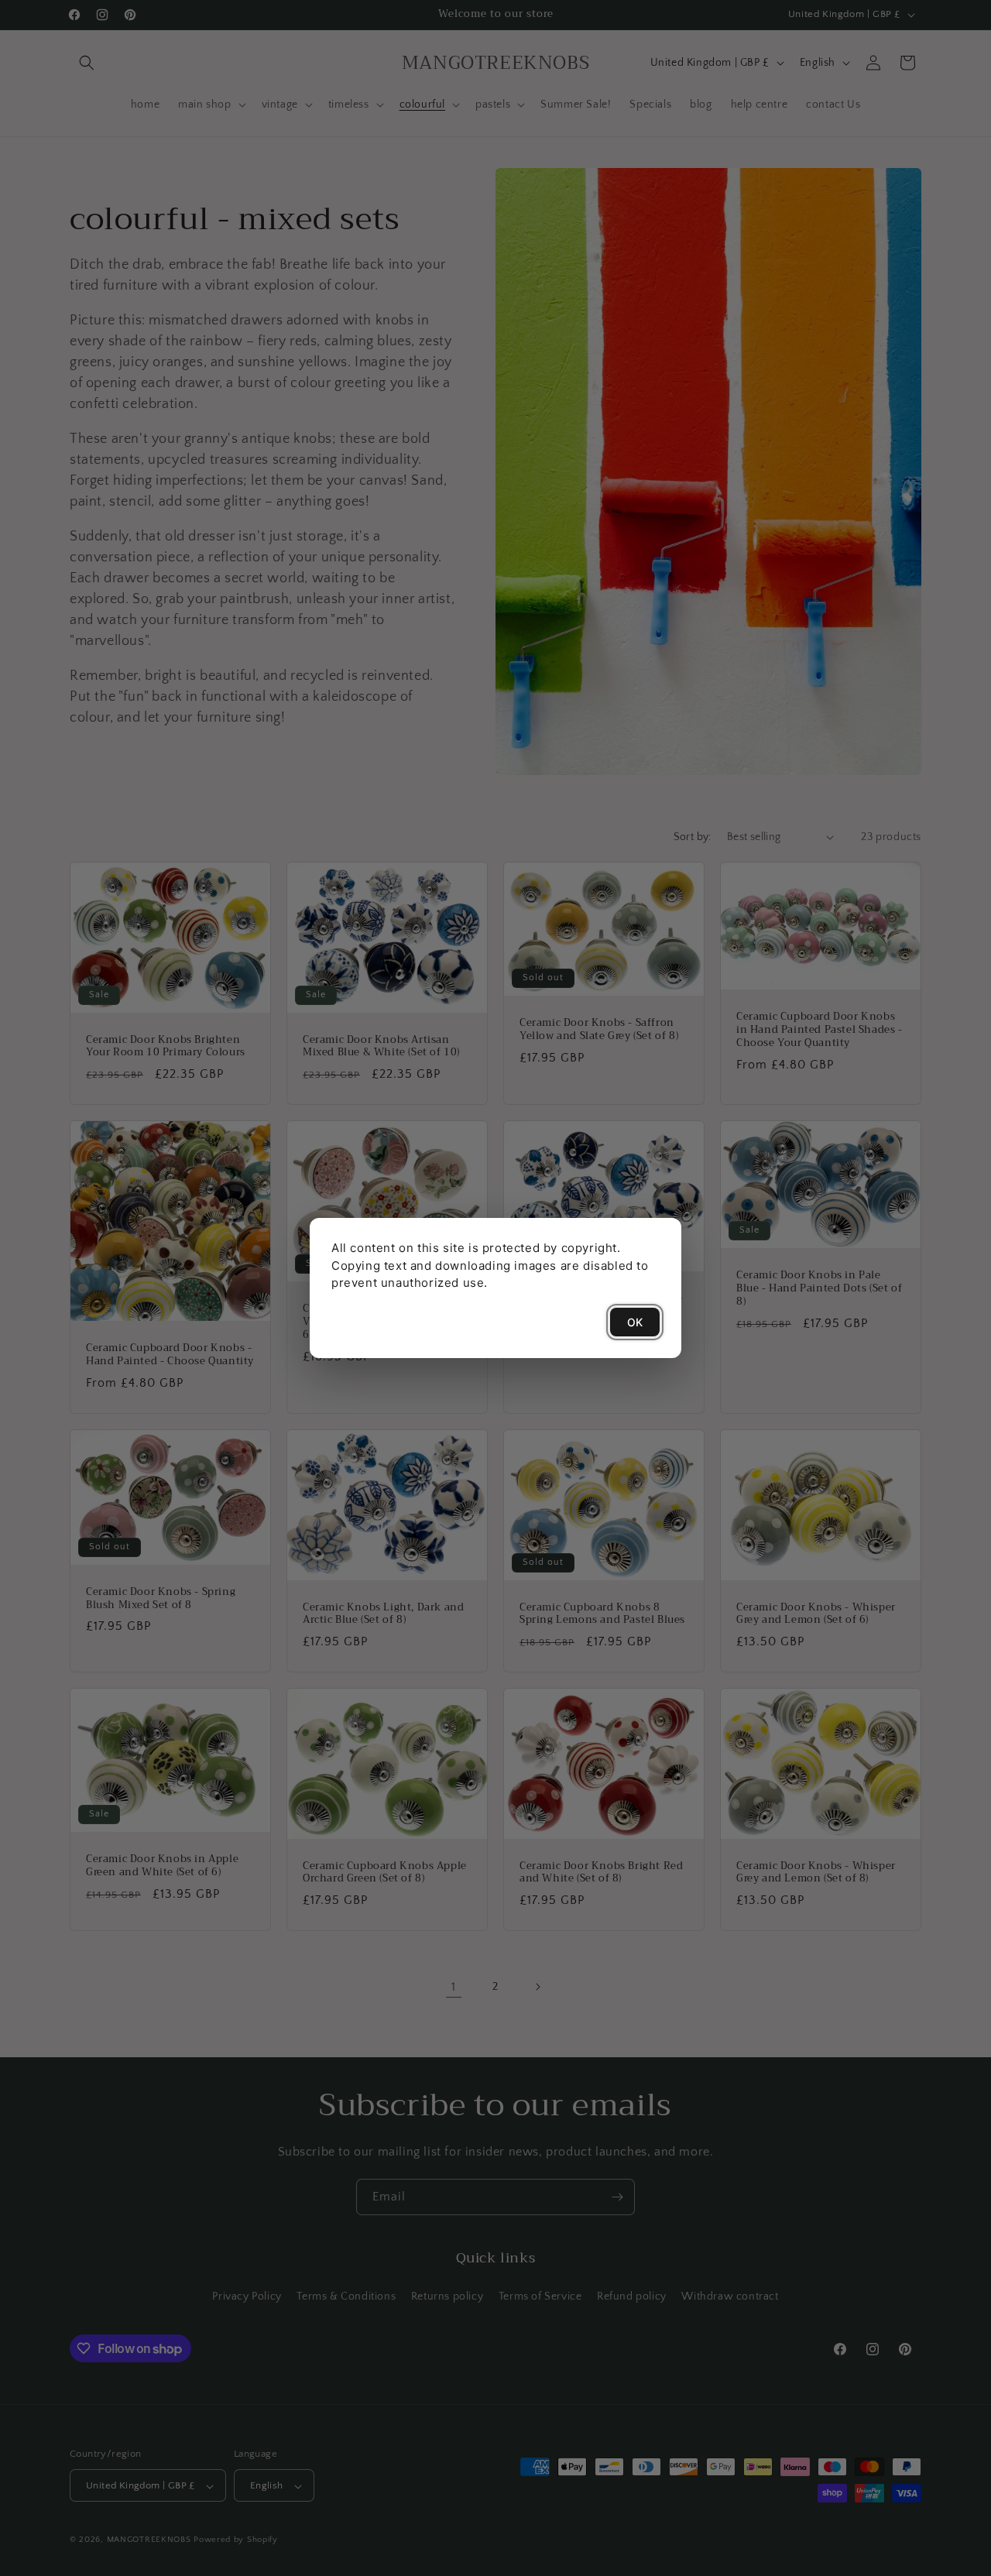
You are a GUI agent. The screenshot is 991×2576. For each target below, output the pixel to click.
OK (635, 1322)
